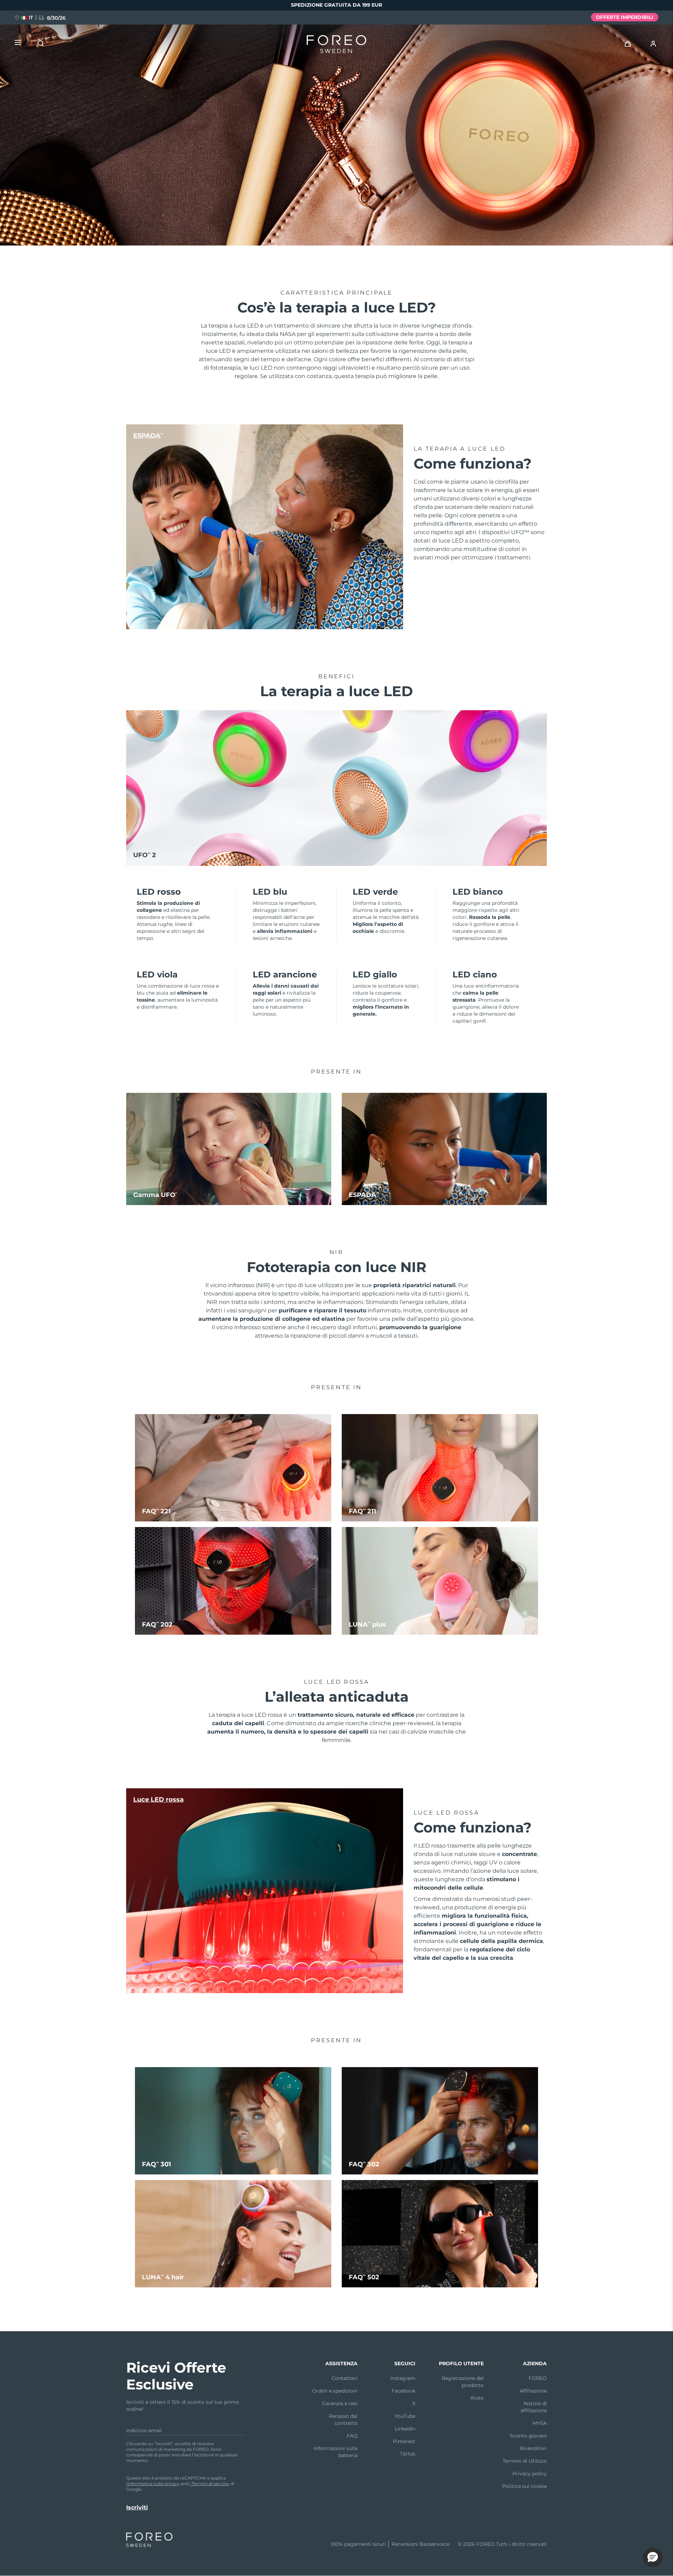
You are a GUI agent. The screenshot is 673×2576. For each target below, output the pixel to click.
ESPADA (148, 436)
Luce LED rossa (158, 1800)
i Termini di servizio (209, 2484)
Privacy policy (530, 2474)
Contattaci (345, 2378)
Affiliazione (533, 2391)
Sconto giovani (528, 2436)
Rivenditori (533, 2448)
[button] (653, 2557)
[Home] (336, 46)
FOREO (538, 2378)
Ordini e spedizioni (335, 2391)
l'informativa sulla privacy (153, 2484)
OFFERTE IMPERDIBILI (625, 17)
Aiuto (477, 2398)
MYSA (540, 2423)
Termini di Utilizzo (525, 2461)
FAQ (352, 2436)
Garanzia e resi (340, 2403)
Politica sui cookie (525, 2486)
